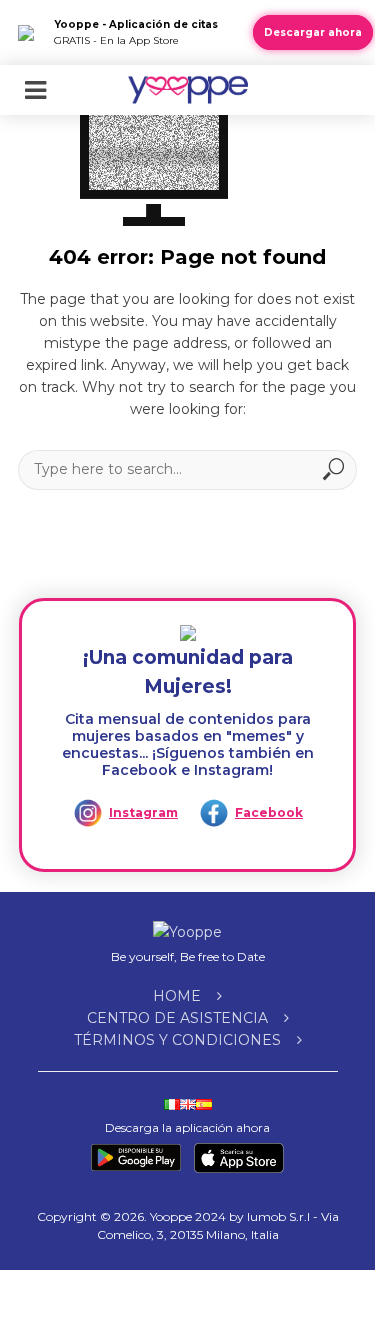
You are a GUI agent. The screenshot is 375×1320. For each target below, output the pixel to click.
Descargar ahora (313, 32)
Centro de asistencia (177, 1018)
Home (177, 996)
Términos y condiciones (177, 1040)
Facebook (269, 812)
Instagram (143, 812)
